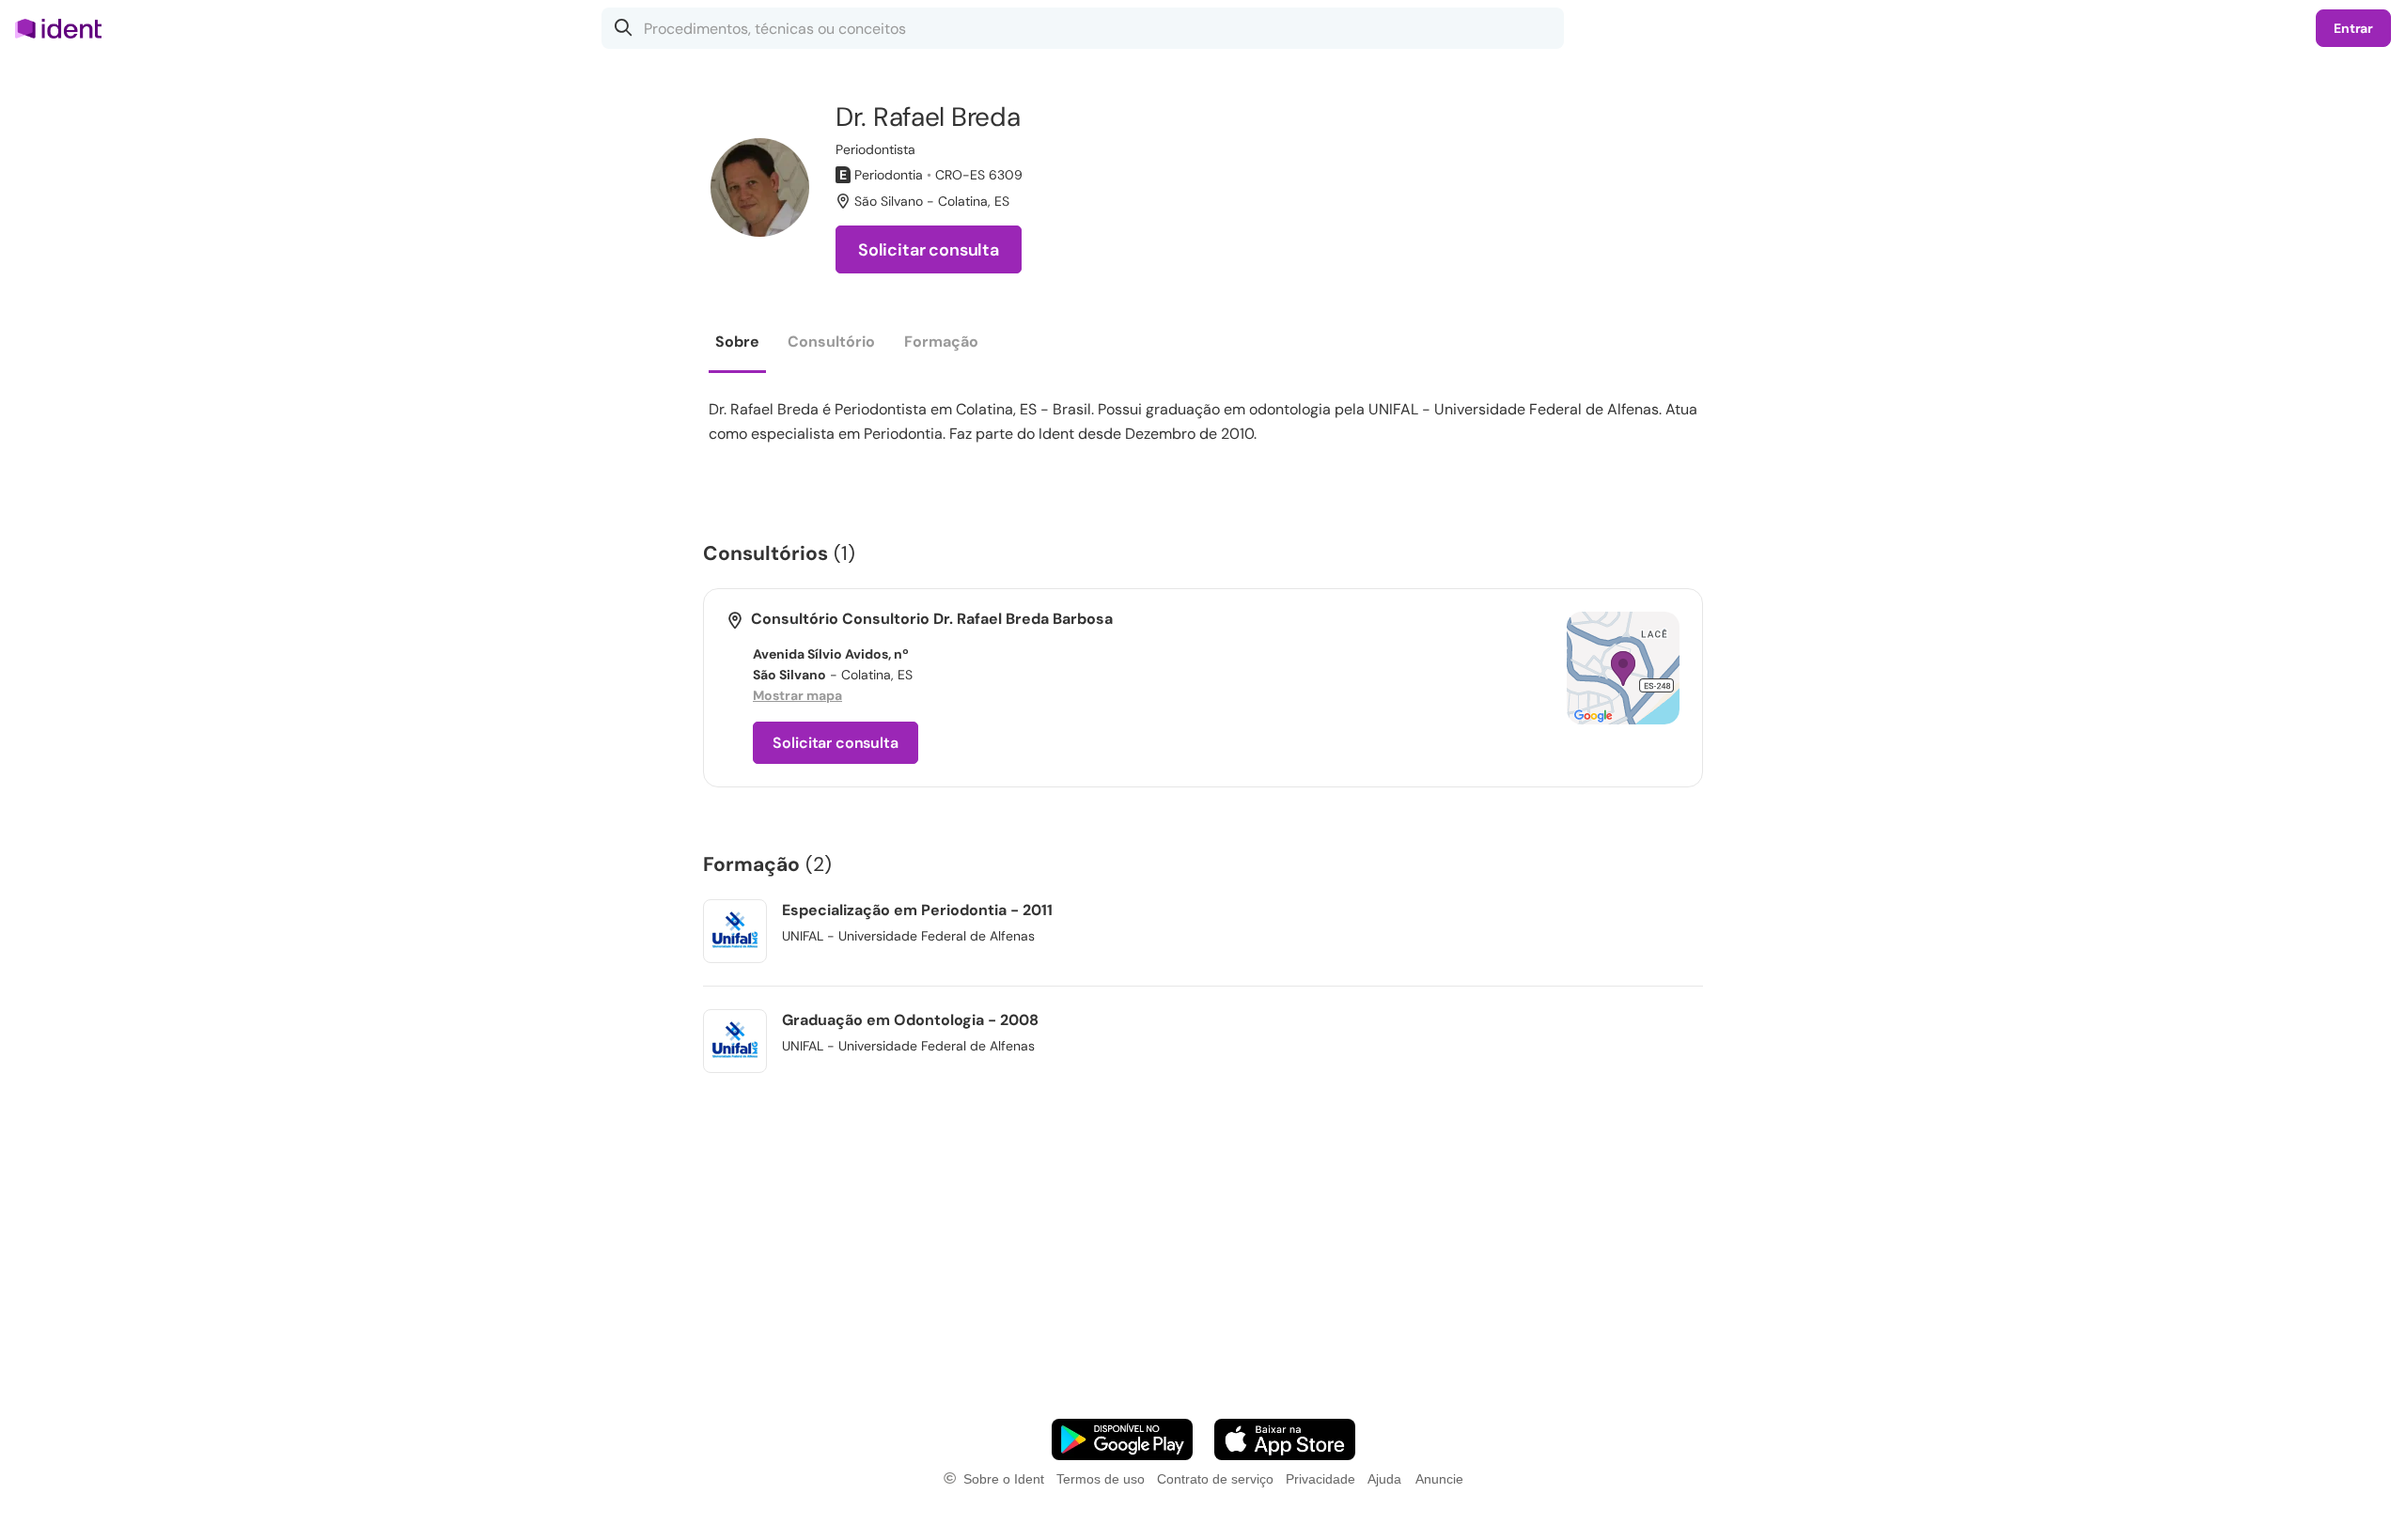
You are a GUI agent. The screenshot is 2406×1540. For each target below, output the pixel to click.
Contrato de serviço (1215, 1479)
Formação (941, 342)
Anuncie (1439, 1479)
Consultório (831, 342)
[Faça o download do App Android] (1122, 1439)
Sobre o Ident (1004, 1479)
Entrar (2353, 28)
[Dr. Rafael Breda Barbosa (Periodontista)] (760, 187)
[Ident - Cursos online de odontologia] (64, 28)
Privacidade (1320, 1479)
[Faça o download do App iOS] (1285, 1439)
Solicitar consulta (929, 250)
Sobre (737, 342)
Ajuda (1384, 1479)
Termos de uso (1101, 1479)
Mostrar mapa (797, 695)
